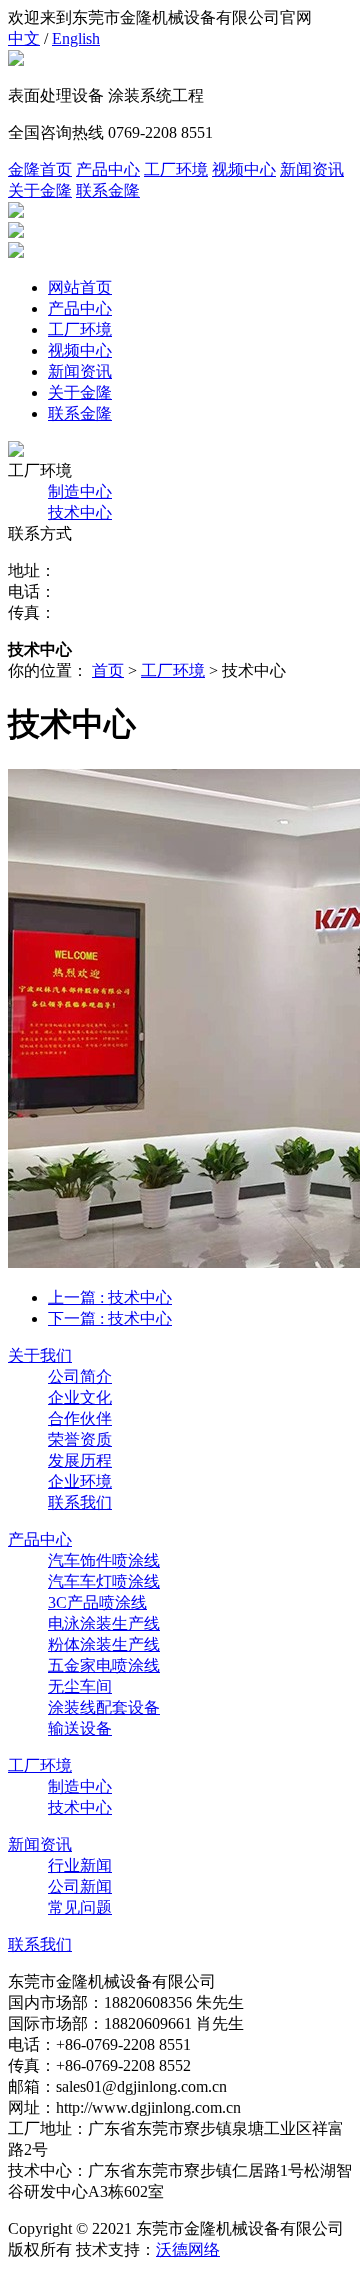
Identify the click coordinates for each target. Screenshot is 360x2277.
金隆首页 (40, 169)
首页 (108, 670)
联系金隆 (108, 190)
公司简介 (80, 1376)
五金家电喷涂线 (104, 1665)
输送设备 (80, 1728)
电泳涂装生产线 (104, 1623)
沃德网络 (188, 2249)
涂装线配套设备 (104, 1707)
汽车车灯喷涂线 (104, 1581)
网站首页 (80, 287)
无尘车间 (80, 1686)
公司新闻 (80, 1886)
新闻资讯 (312, 169)
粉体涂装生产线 (104, 1644)
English (76, 38)
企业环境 (80, 1481)
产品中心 (108, 169)
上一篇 (110, 1297)
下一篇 (110, 1318)
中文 (24, 38)
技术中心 (80, 512)
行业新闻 (80, 1865)
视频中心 (244, 169)
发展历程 (80, 1460)
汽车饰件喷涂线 (104, 1560)
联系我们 (80, 1502)
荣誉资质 (80, 1439)
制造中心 (80, 491)
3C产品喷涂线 (97, 1602)
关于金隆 (40, 190)
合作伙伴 (80, 1418)
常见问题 (80, 1907)
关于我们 (40, 1355)
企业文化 (80, 1397)
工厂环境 (176, 169)
